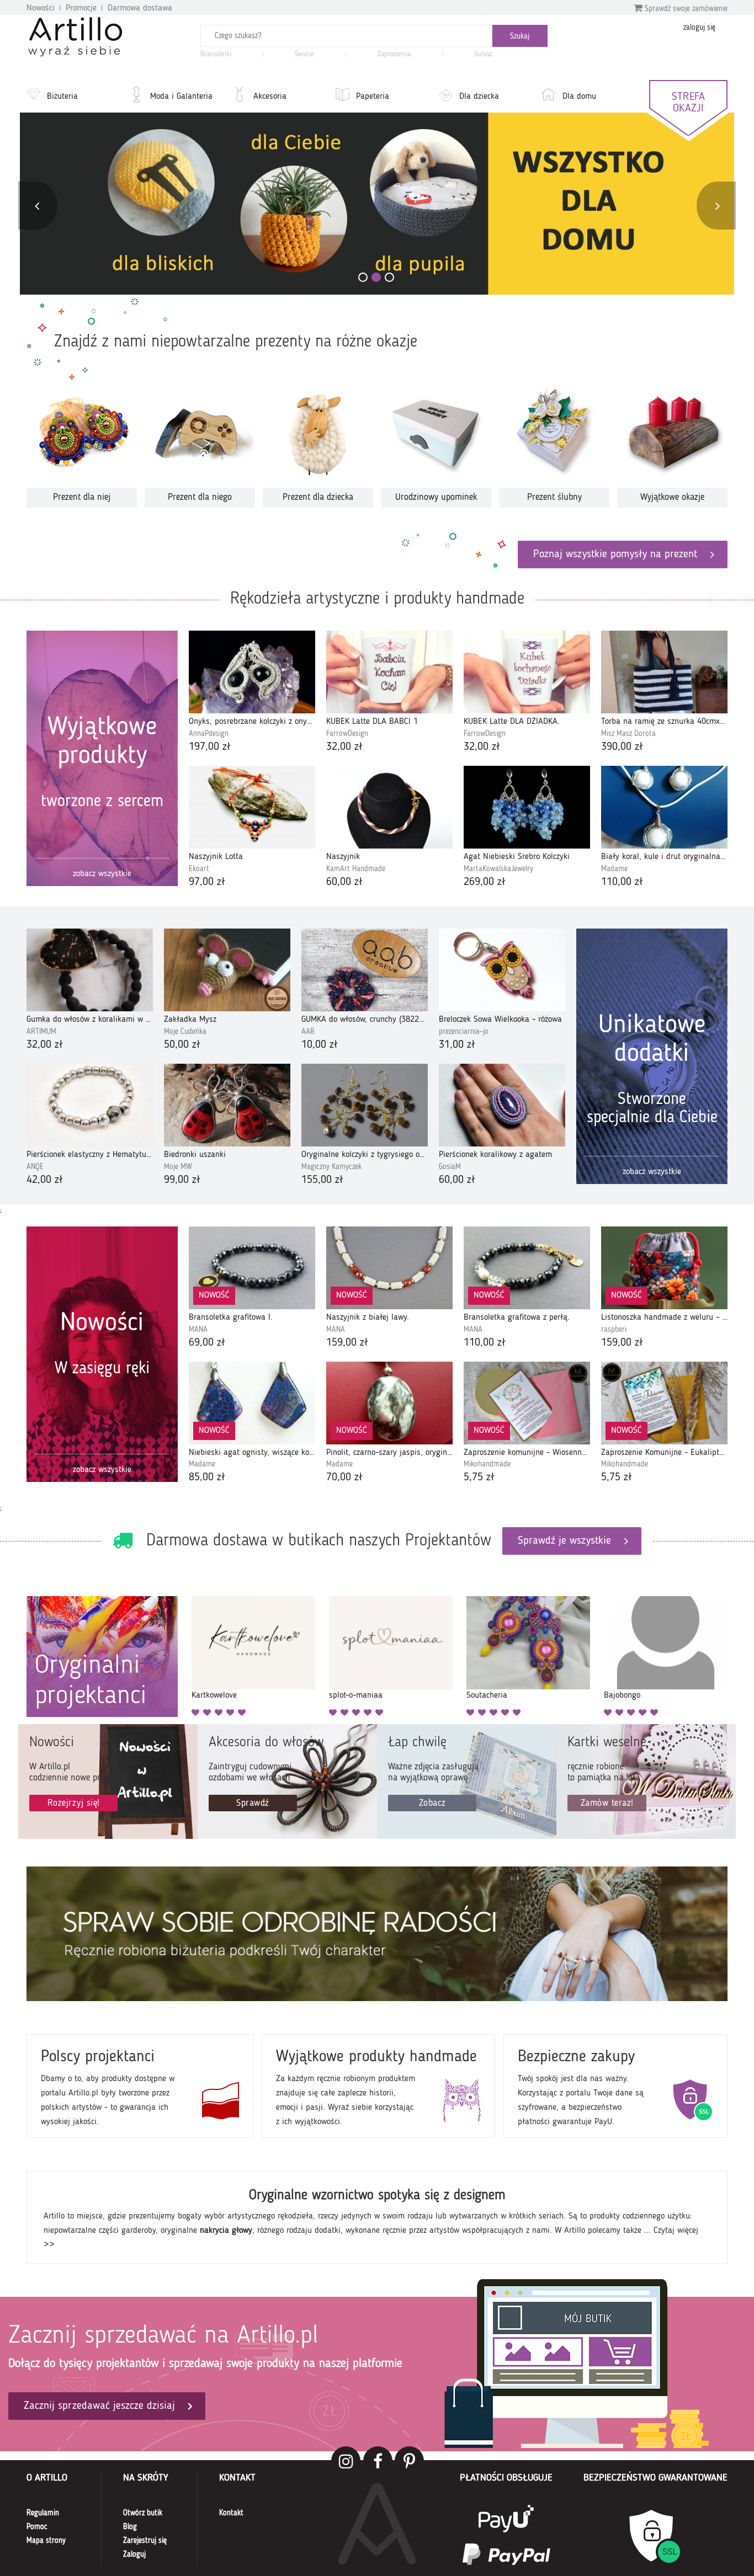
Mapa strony (46, 2541)
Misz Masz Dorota (628, 734)
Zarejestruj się (145, 2541)
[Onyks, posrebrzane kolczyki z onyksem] (252, 672)
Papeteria (373, 97)
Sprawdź (253, 1803)
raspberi (614, 1330)
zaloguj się (699, 28)
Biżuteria (62, 97)
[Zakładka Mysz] (227, 970)
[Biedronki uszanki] (227, 1105)
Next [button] (717, 206)
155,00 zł (322, 1180)
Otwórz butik (143, 2513)
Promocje (81, 8)
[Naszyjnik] (389, 807)
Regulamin (43, 2513)
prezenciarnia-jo (464, 1032)
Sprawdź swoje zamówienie (685, 9)
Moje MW (178, 1167)
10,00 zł (320, 1045)
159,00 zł (347, 1343)
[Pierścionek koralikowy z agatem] (502, 1105)
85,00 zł (207, 1478)
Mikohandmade (487, 1464)
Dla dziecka (479, 97)
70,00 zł (344, 1478)
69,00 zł (207, 1343)
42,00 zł (45, 1180)
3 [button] (389, 277)
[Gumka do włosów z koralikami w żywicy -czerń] (90, 970)
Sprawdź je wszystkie (564, 1541)
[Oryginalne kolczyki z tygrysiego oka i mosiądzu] (365, 1105)
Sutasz (483, 54)
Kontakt (231, 2513)
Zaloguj (134, 2554)
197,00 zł (210, 747)
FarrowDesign (347, 734)
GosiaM (450, 1167)
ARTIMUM (41, 1032)
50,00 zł (182, 1045)
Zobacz (432, 1803)
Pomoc (37, 2527)
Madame (614, 869)
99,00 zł (182, 1180)
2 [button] (376, 277)
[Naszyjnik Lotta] (252, 807)
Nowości (41, 8)
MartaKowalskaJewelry (498, 869)
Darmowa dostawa (140, 8)
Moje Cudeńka (185, 1032)
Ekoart (199, 869)
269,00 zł (485, 882)
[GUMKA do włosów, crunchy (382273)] (365, 970)
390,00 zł (622, 747)
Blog (130, 2527)
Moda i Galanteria (181, 97)
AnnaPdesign (209, 734)
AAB (308, 1032)
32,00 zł (344, 747)
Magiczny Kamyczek (331, 1167)
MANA (198, 1330)
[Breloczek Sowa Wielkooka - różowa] (502, 970)
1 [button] (363, 277)
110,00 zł (622, 882)
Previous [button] (37, 206)
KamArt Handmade (356, 869)
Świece (304, 54)
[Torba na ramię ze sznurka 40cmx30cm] (664, 672)
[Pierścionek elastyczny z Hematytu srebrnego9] (90, 1105)
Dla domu (579, 97)
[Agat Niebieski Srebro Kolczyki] (527, 807)
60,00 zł (344, 882)
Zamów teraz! (607, 1803)
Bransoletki (216, 54)
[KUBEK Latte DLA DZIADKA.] (527, 672)
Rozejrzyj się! (74, 1803)
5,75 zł (479, 1478)
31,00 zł (457, 1045)
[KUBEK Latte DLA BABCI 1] (389, 672)
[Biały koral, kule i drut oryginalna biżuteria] (664, 807)
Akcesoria (270, 97)
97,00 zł (207, 882)
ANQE (35, 1167)
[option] (377, 204)
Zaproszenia (394, 54)
